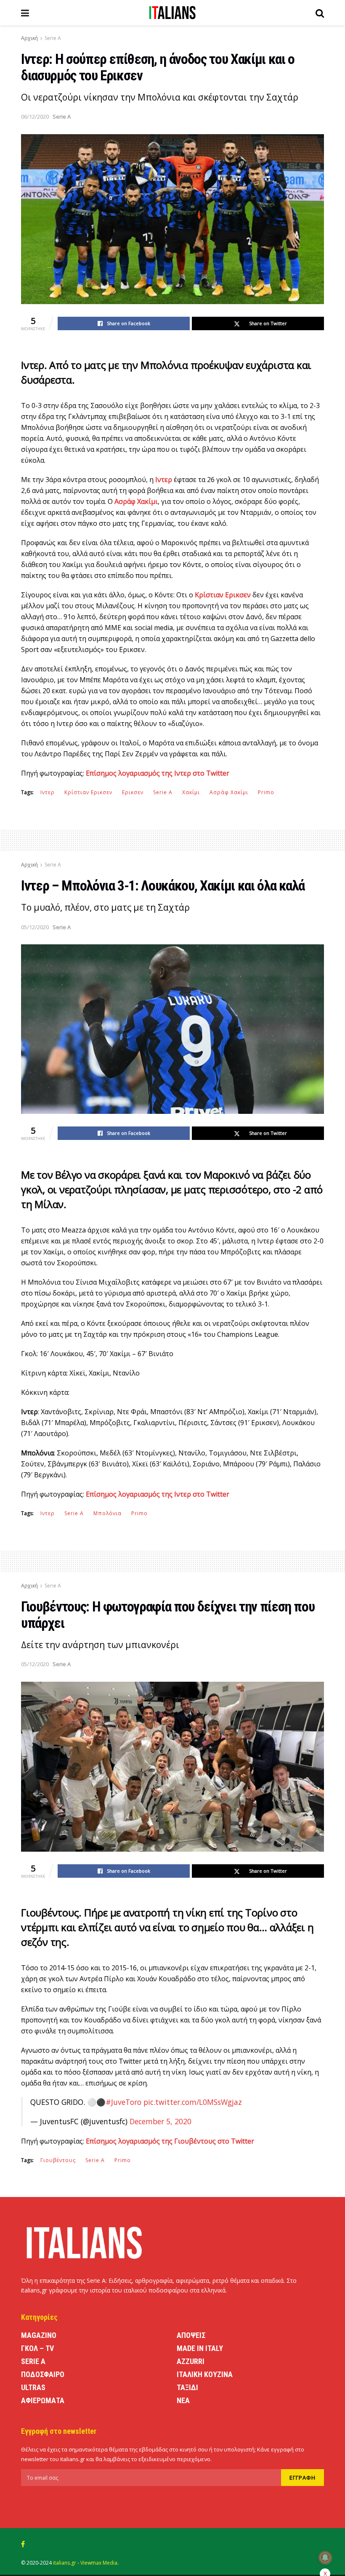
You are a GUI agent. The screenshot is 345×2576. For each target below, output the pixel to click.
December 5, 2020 (161, 2121)
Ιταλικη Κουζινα (205, 2374)
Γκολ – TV (37, 2348)
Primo (266, 792)
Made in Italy (200, 2348)
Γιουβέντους (58, 2160)
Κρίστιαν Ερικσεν (88, 792)
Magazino (39, 2335)
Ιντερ (48, 792)
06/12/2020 (35, 117)
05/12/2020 (35, 927)
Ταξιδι (187, 2387)
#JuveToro (123, 2102)
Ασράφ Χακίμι (229, 792)
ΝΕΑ (183, 2400)
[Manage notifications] (325, 2557)
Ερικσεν (133, 792)
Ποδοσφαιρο (43, 2374)
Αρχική (29, 38)
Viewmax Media (99, 2563)
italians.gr (65, 2563)
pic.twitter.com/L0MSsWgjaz (193, 2102)
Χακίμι (191, 792)
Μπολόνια (107, 1513)
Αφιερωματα (43, 2400)
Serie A (53, 38)
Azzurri (191, 2361)
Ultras (33, 2387)
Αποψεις (191, 2335)
